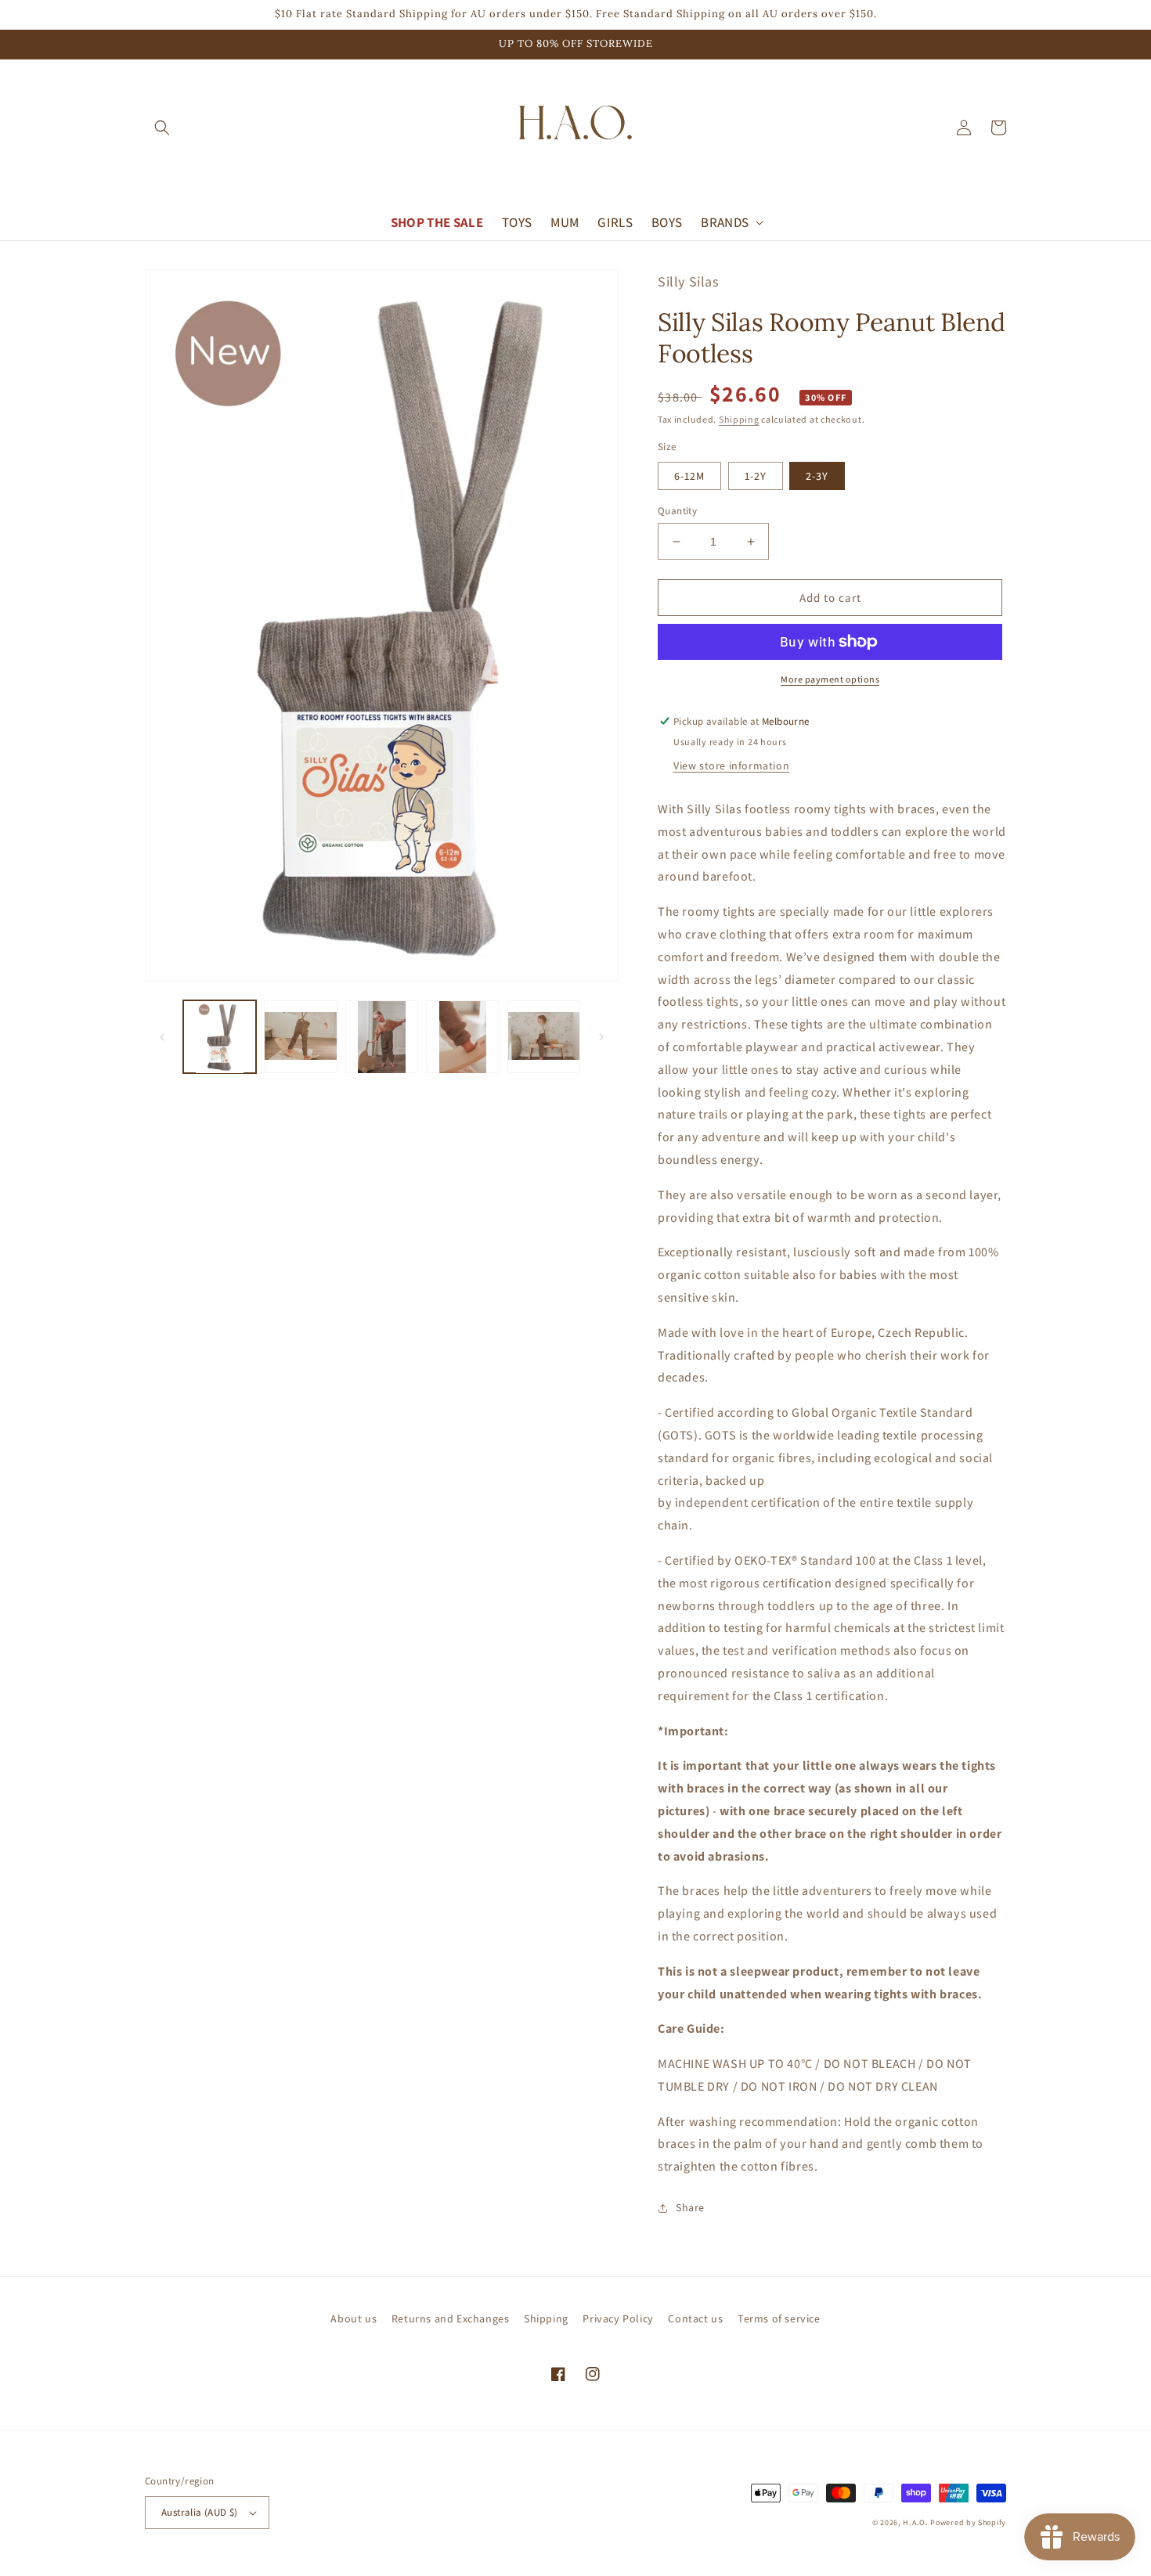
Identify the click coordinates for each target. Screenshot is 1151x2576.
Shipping (739, 419)
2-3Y (817, 476)
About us (354, 2318)
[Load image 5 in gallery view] (544, 1037)
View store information (731, 766)
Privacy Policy (618, 2318)
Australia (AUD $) (200, 2512)
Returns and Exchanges (451, 2318)
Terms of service (779, 2318)
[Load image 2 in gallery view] (300, 1037)
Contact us (695, 2318)
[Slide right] (601, 1037)
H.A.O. (915, 2522)
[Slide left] (162, 1037)
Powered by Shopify (968, 2522)
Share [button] (690, 2207)
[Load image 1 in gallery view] (220, 1037)
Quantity (677, 511)
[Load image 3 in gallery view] (382, 1037)
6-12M (689, 476)
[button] (162, 128)
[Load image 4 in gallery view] (462, 1037)
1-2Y (756, 476)
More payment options (830, 679)
